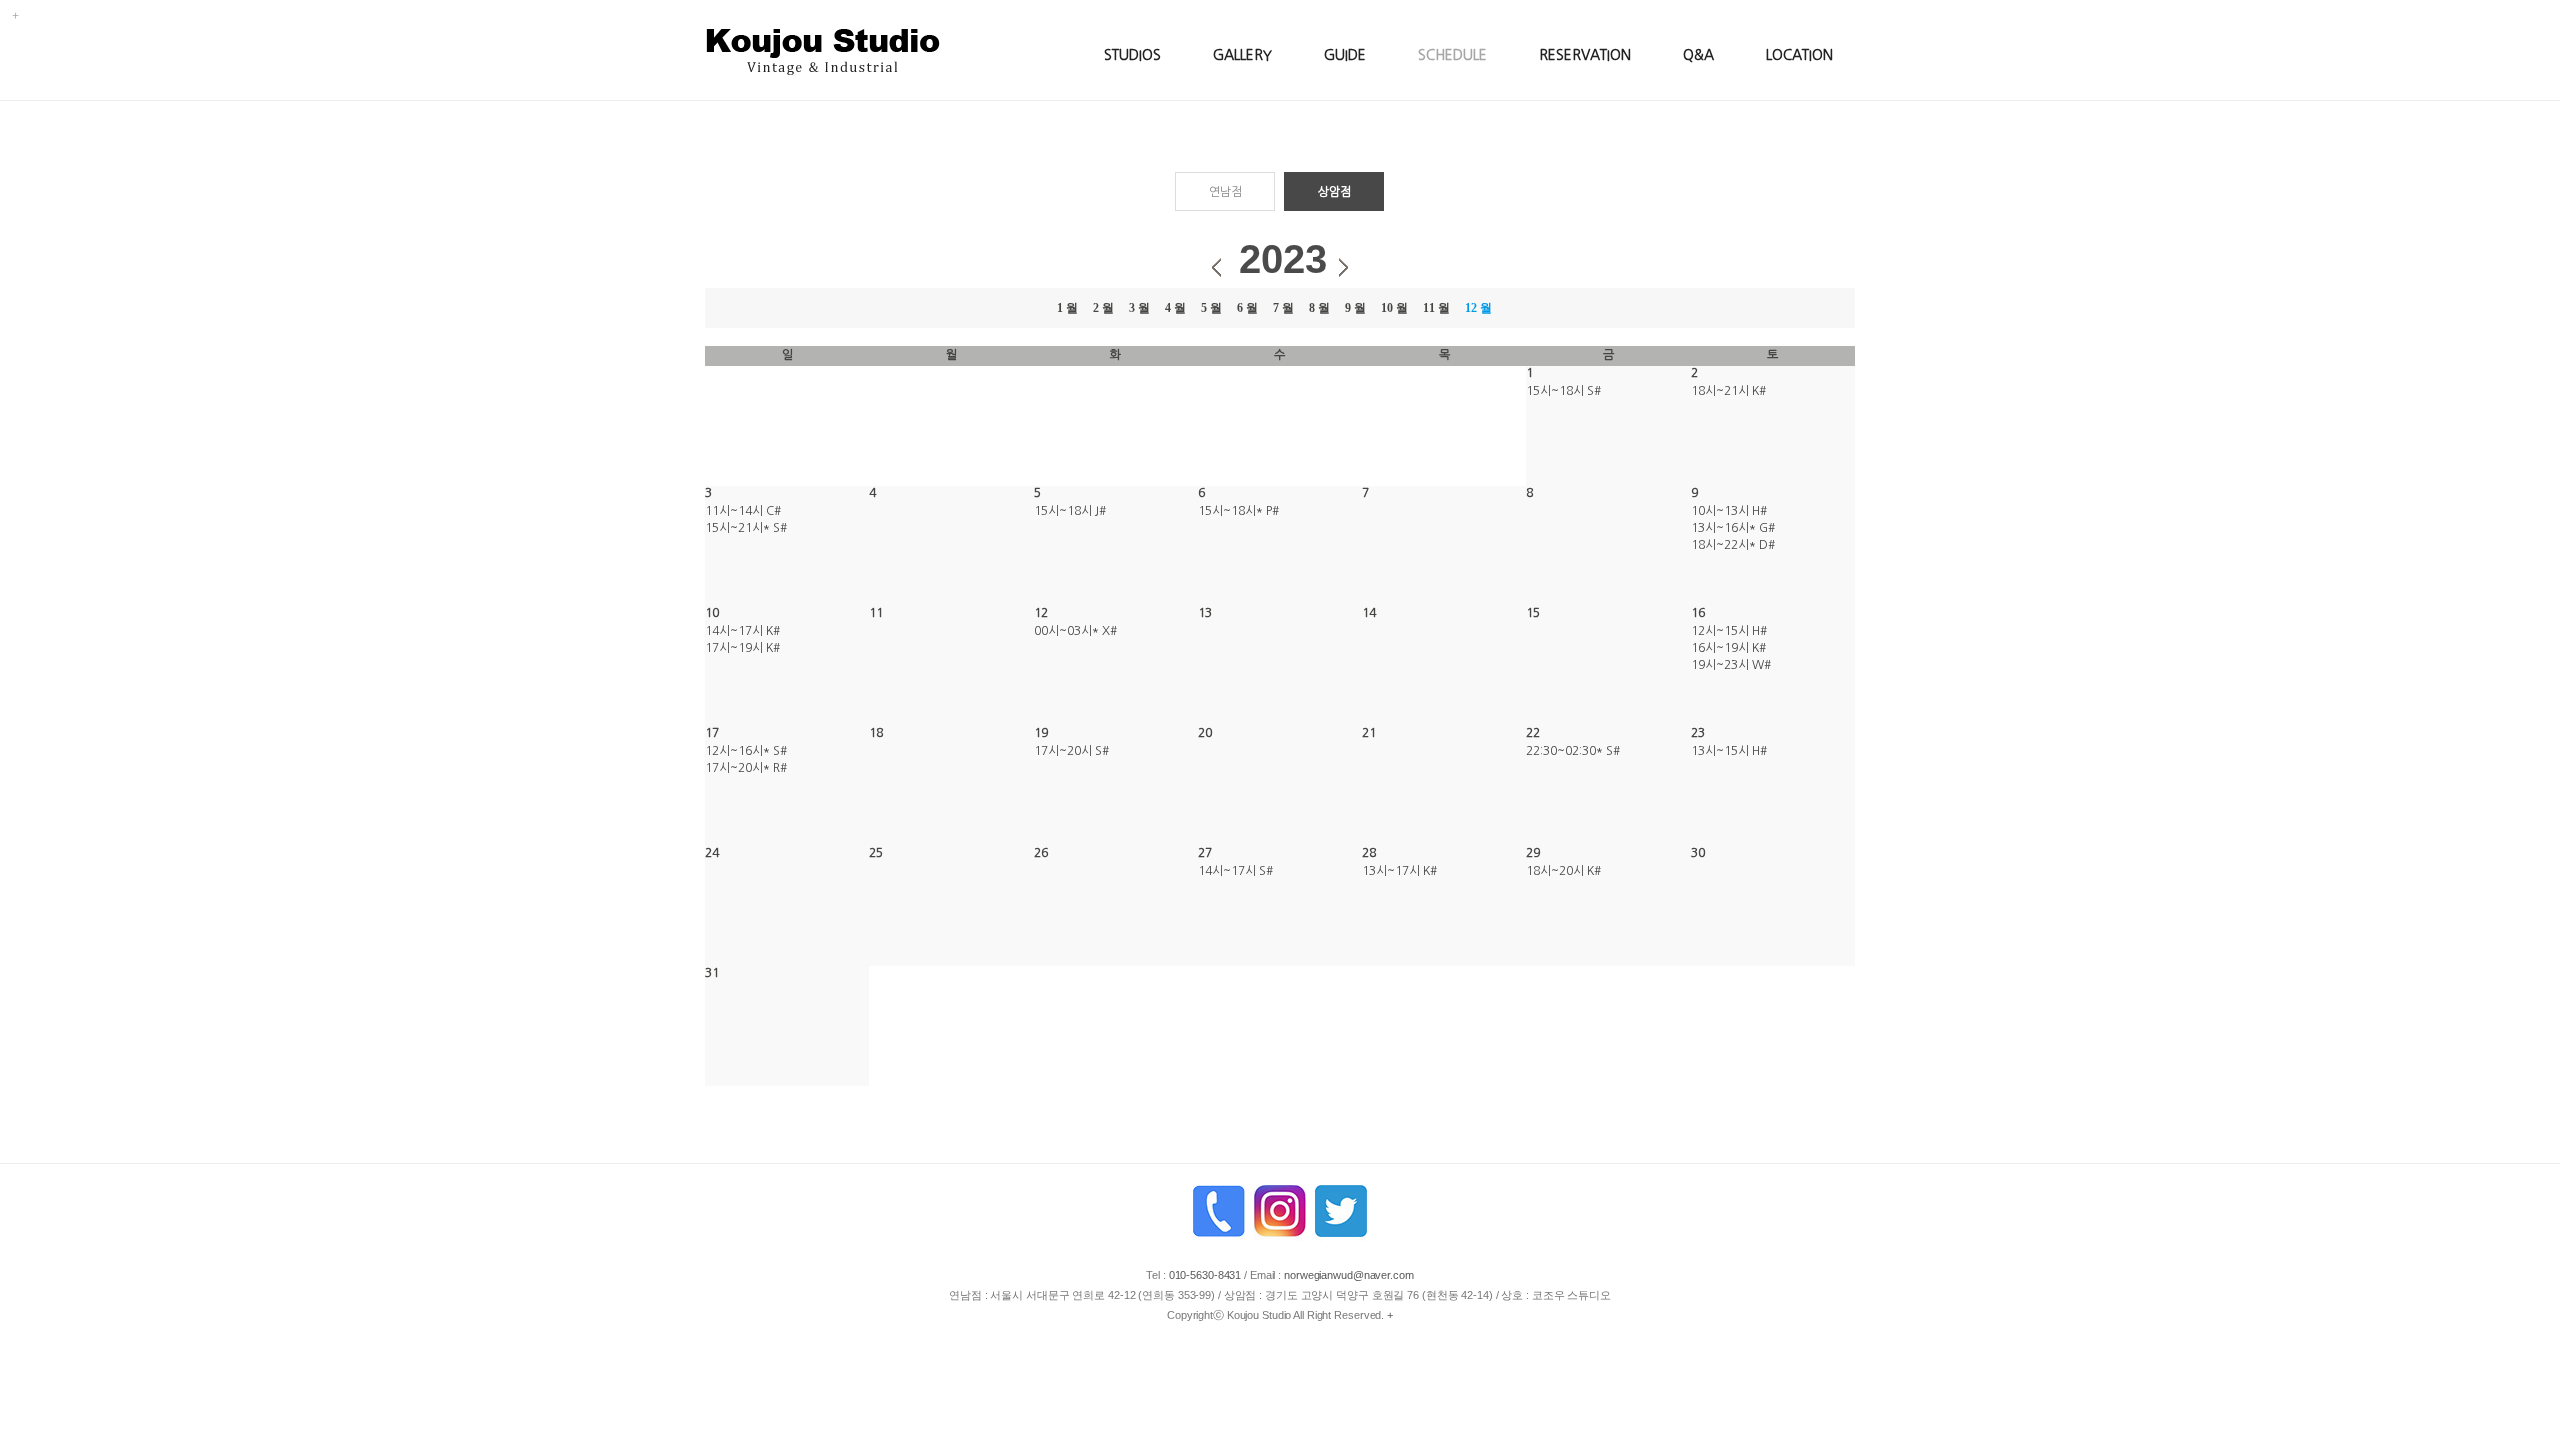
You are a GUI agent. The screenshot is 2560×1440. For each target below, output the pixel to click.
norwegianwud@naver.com (1349, 1275)
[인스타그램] (1280, 1214)
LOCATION (1799, 55)
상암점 (1334, 192)
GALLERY (1242, 55)
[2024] (1344, 266)
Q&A (1698, 55)
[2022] (1217, 266)
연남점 (1225, 192)
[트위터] (1341, 1214)
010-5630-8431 (1205, 1275)
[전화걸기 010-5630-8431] (1219, 1214)
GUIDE (1345, 55)
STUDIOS (1132, 55)
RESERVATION (1585, 55)
